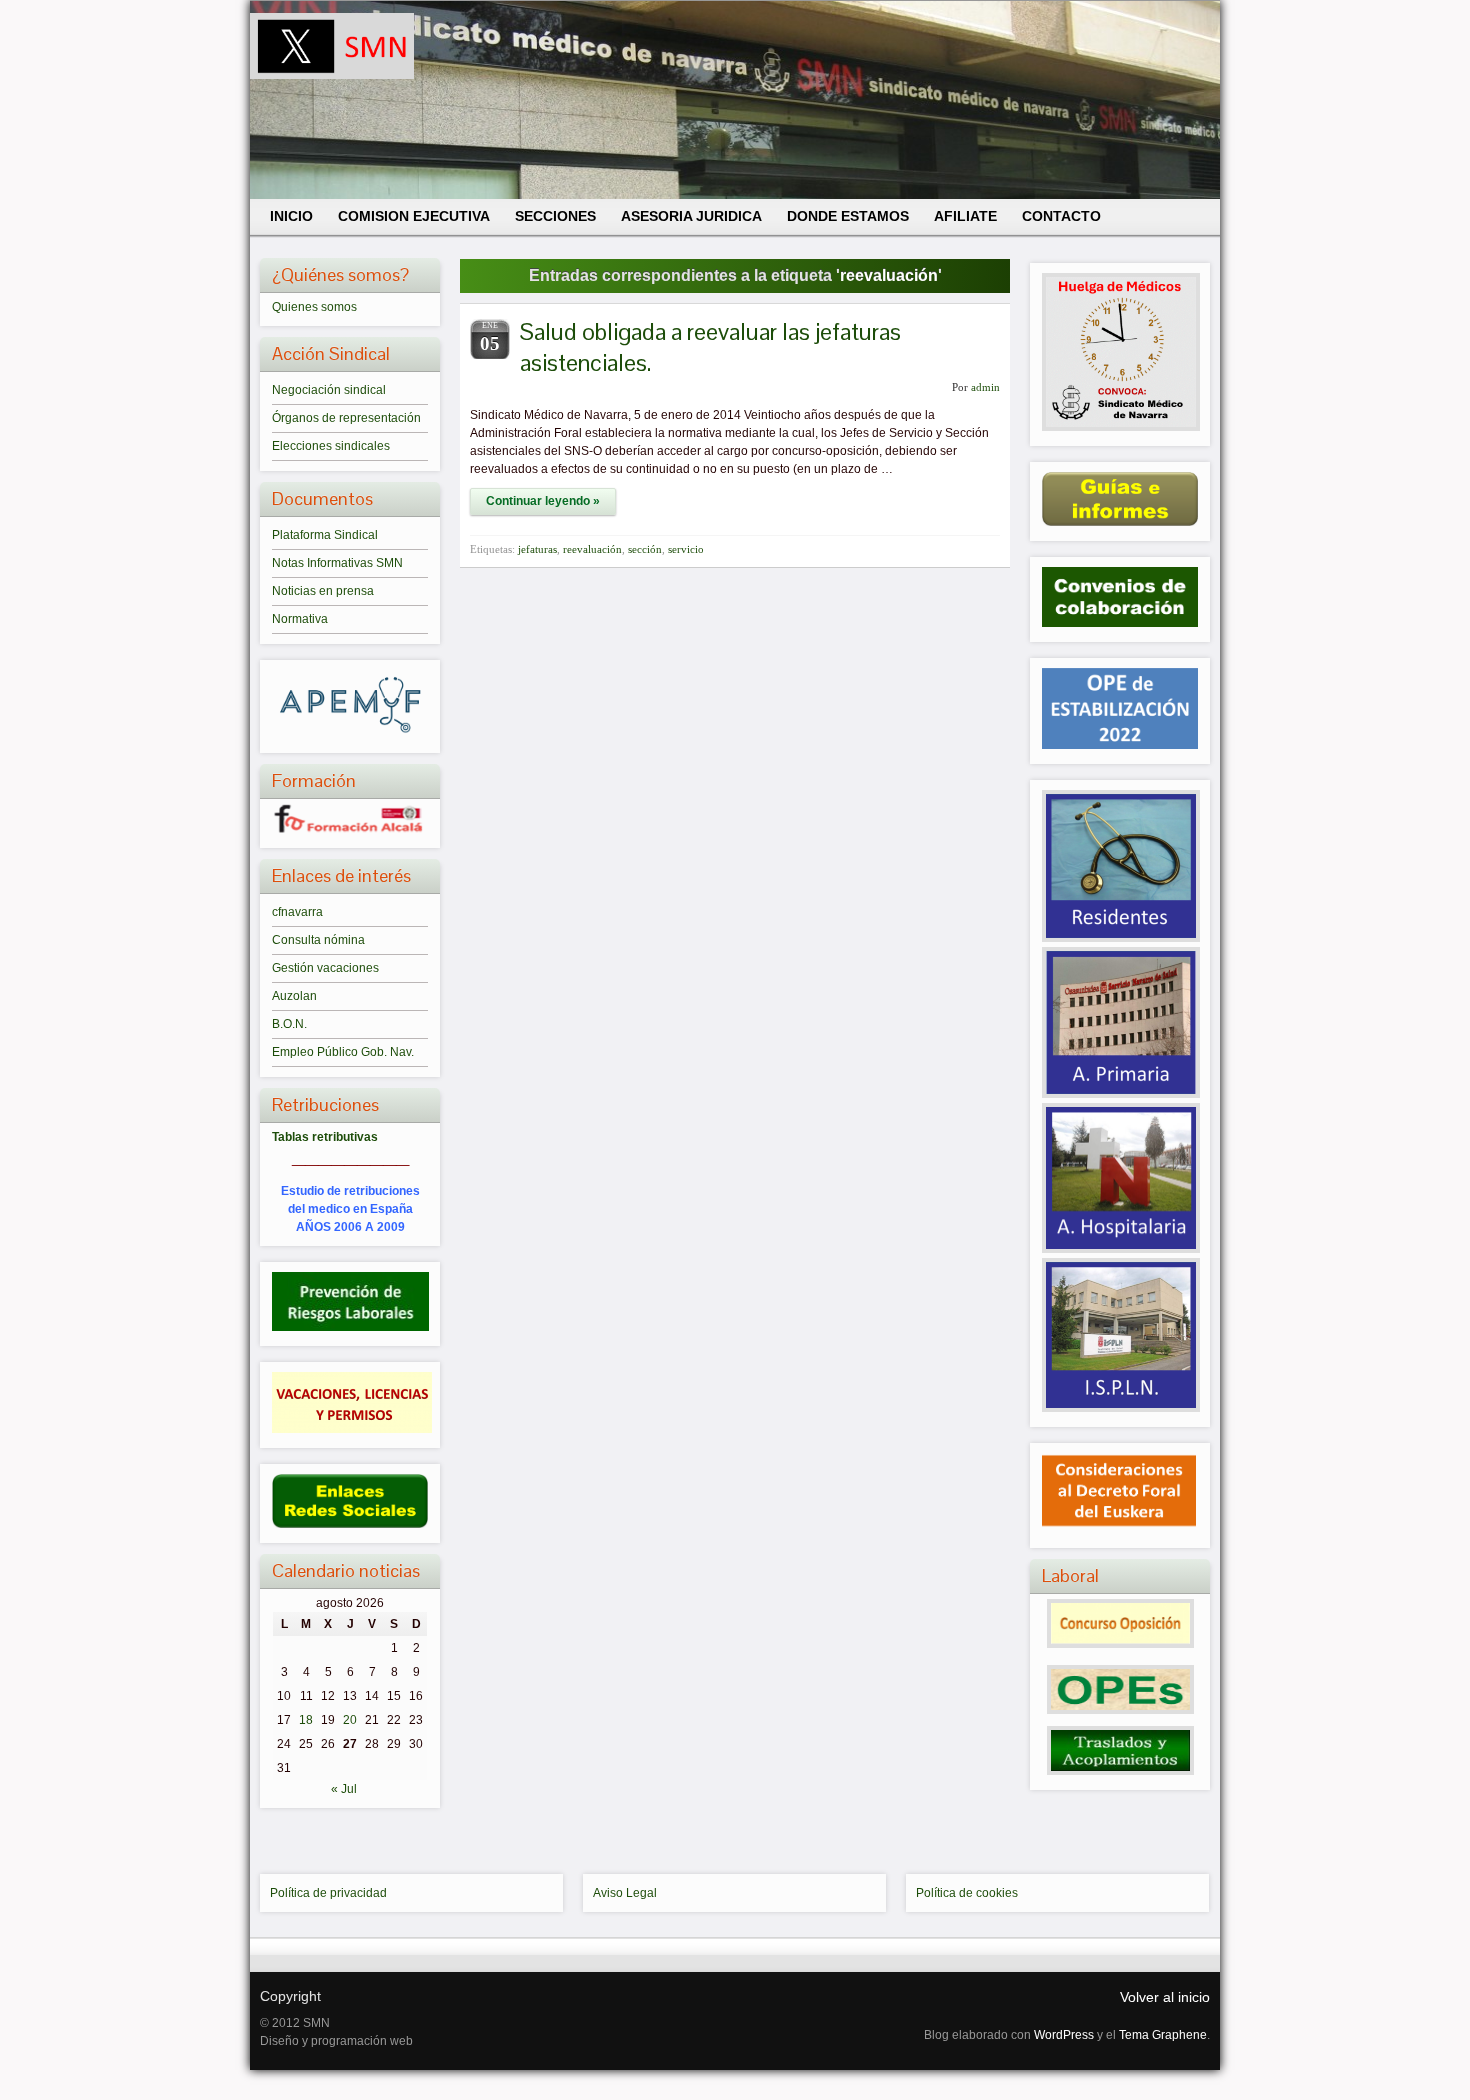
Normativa (300, 619)
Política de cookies (967, 1893)
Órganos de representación (346, 418)
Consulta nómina (318, 940)
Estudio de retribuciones (350, 1191)
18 (306, 1720)
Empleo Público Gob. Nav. (343, 1052)
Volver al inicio (1165, 1997)
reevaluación (592, 549)
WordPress (1064, 2035)
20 (350, 1720)
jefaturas (537, 549)
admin (985, 387)
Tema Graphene (1163, 2035)
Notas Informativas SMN (337, 563)
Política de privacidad (328, 1893)
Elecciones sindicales (331, 446)
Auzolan (294, 996)
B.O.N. (289, 1024)
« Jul (344, 1789)
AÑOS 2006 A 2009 (350, 1227)
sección (645, 549)
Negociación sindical (329, 390)
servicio (686, 549)
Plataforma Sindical (325, 535)
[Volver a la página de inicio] (735, 100)
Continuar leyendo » (543, 501)
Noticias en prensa (323, 591)
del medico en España (350, 1209)
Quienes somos (314, 307)
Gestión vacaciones (325, 968)
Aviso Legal (625, 1893)
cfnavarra (297, 912)
